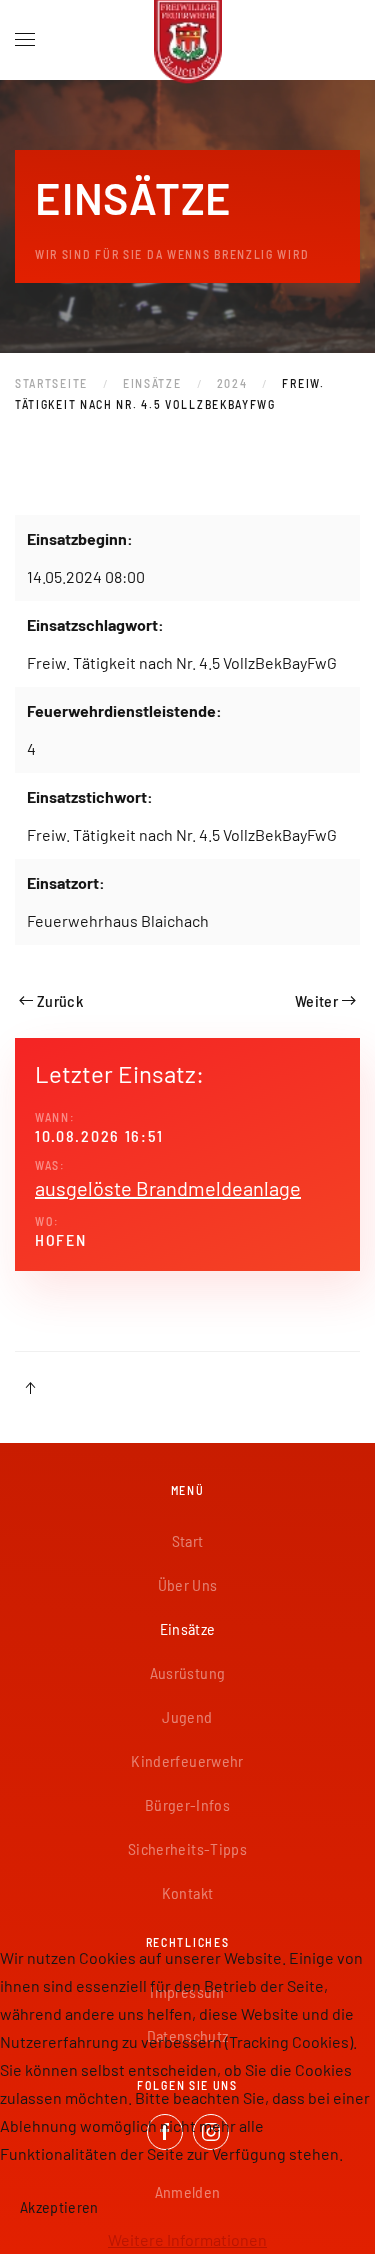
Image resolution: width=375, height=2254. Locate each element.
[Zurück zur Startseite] (188, 40)
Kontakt (187, 1892)
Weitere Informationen (187, 2239)
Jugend (187, 1716)
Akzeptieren (59, 2206)
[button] (25, 40)
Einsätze (188, 1628)
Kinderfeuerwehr (187, 1760)
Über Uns (188, 1584)
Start (188, 1540)
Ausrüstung (188, 1672)
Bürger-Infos (187, 1804)
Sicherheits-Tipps (187, 1848)
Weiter (316, 1000)
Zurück (60, 1000)
